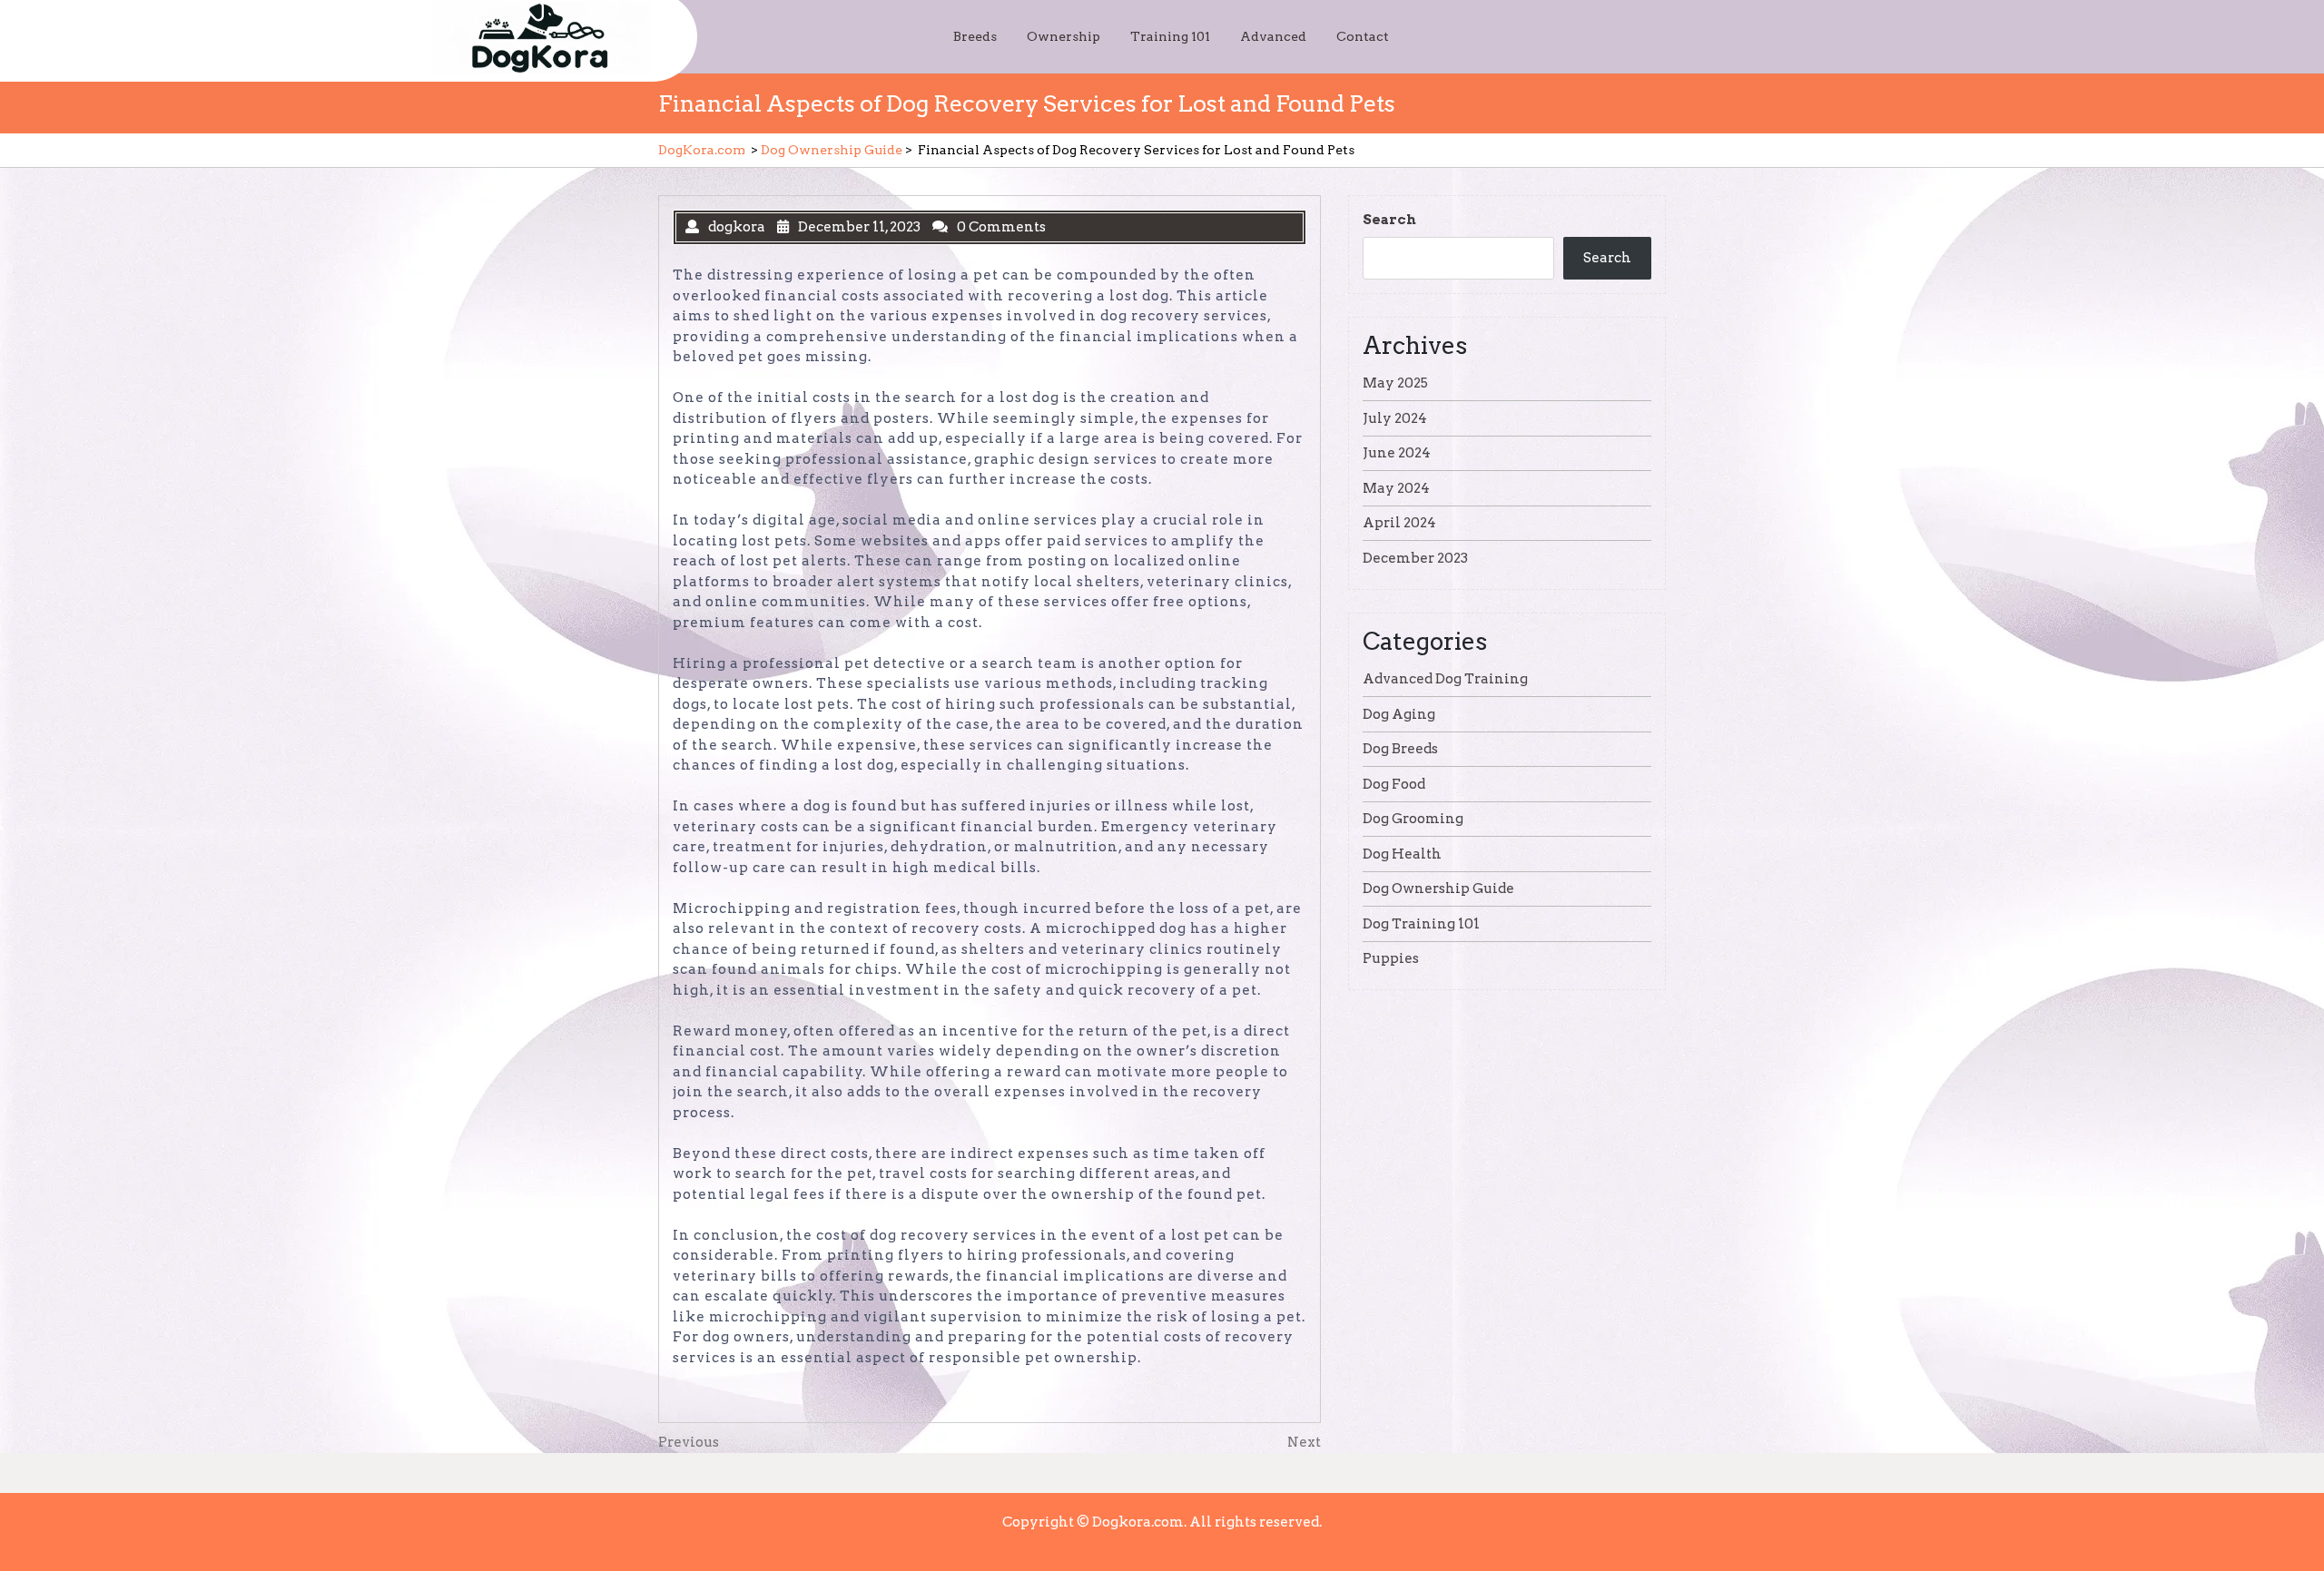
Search (1389, 220)
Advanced (1273, 36)
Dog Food (1394, 784)
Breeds (975, 36)
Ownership (1064, 36)
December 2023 (1415, 558)
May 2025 (1395, 383)
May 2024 (1396, 488)
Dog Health (1402, 854)
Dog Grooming (1413, 819)
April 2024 (1399, 523)
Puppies (1391, 958)
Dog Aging (1399, 714)
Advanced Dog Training (1445, 679)
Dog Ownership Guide (832, 150)
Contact (1363, 36)
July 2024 (1395, 418)
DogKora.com (702, 150)
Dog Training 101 (1421, 924)
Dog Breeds (1400, 749)
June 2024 (1397, 453)
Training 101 (1170, 36)
